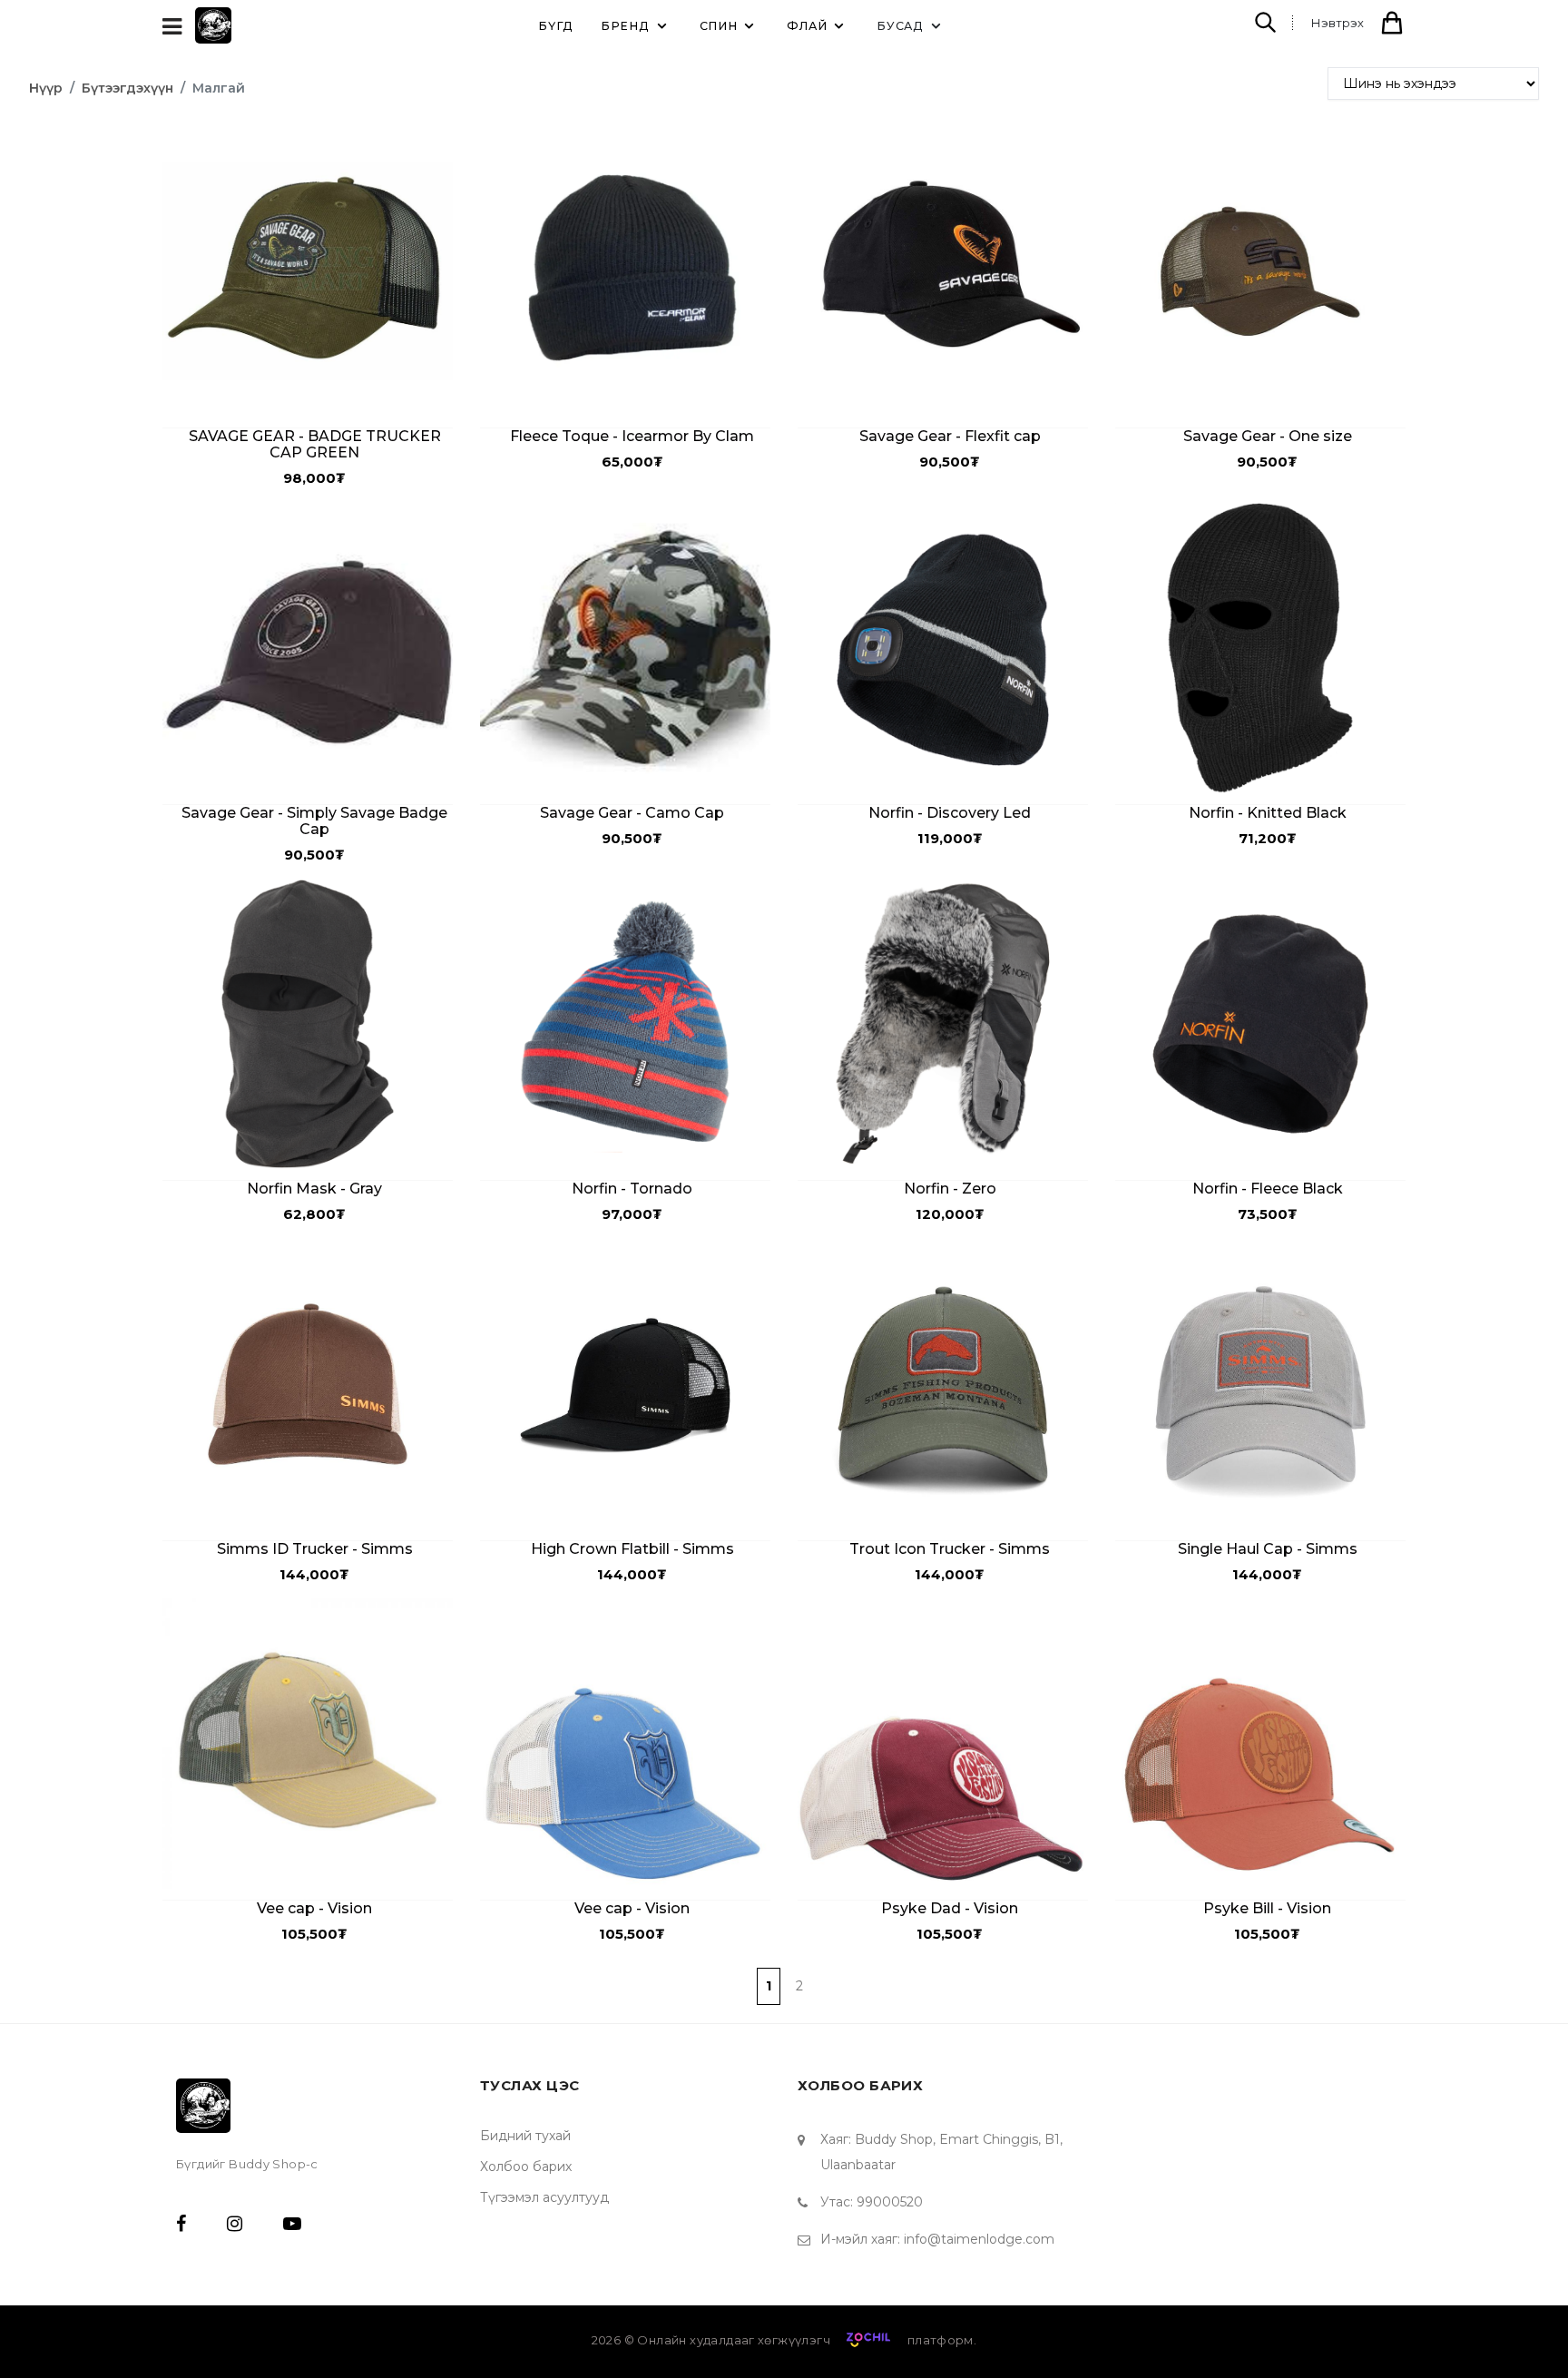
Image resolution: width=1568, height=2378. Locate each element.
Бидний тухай (525, 2136)
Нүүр (46, 88)
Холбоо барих (526, 2167)
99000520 (890, 2202)
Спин (719, 26)
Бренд (625, 26)
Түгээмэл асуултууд (544, 2197)
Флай (807, 26)
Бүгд (556, 26)
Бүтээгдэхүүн (127, 88)
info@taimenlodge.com (979, 2239)
